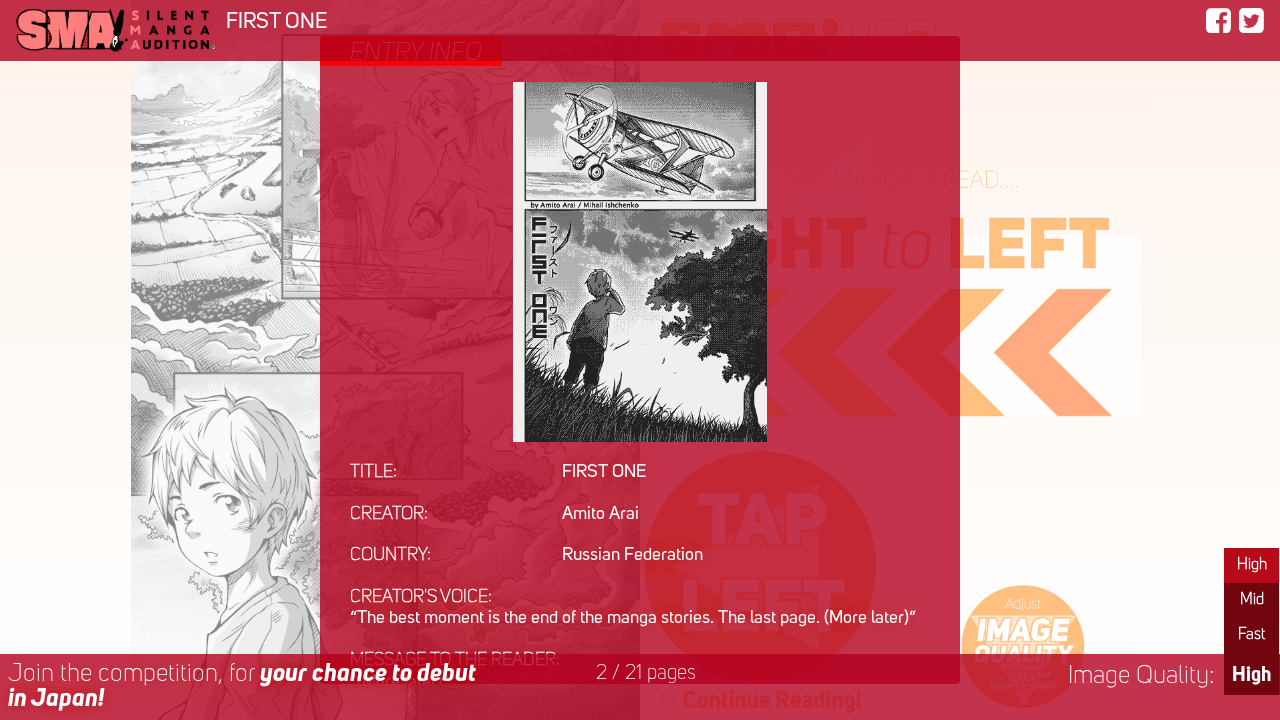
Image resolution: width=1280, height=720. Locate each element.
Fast (1251, 635)
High (1252, 565)
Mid (1252, 600)
